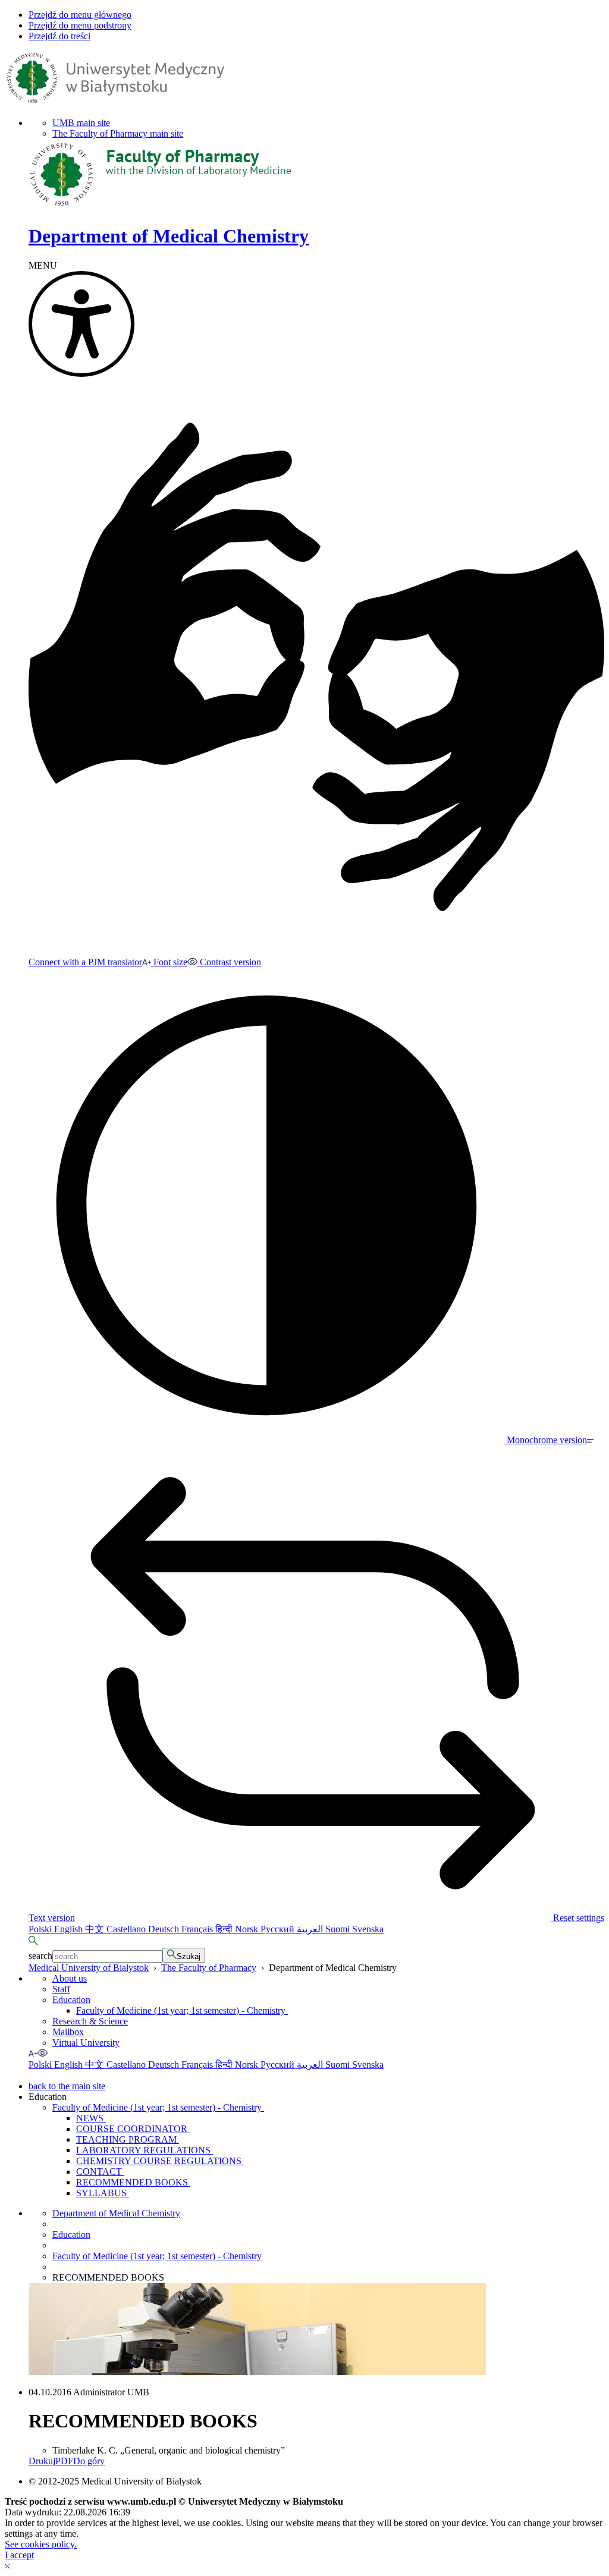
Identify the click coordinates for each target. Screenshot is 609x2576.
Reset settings (577, 1918)
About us (70, 1978)
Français (198, 1929)
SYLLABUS (103, 2193)
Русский (279, 1929)
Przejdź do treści (59, 36)
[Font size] (33, 2053)
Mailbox (68, 2032)
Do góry (89, 2461)
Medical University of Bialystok (89, 1968)
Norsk (248, 1929)
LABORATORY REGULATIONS (145, 2150)
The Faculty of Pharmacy (209, 1968)
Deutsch (165, 1929)
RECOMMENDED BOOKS (133, 2182)
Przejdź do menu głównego (80, 15)
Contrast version (229, 962)
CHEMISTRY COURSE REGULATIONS (160, 2161)
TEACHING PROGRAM (128, 2139)
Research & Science (90, 2021)
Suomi (339, 1929)
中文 (96, 1929)
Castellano (127, 1929)
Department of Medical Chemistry (116, 2213)
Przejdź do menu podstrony (80, 25)
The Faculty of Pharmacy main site (118, 133)
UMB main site (81, 123)
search (40, 1956)
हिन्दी (225, 1929)
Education (71, 2000)
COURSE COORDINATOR (133, 2129)
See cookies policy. (41, 2544)
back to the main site (67, 2086)
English (70, 1929)
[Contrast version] (43, 2053)
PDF (64, 2461)
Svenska (368, 1929)
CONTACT (100, 2172)
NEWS (91, 2118)
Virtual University (86, 2043)
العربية (311, 1929)
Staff (61, 1989)
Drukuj (42, 2461)
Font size (169, 962)
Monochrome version (546, 1440)
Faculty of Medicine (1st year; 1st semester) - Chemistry (182, 2010)
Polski (41, 1929)
